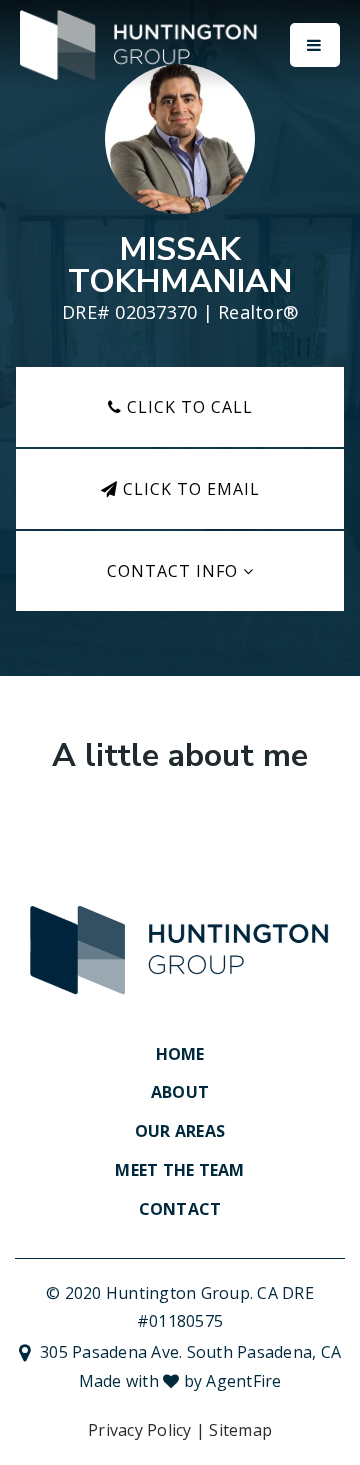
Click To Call (187, 407)
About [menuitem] (180, 1092)
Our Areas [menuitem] (180, 1131)
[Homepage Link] (140, 43)
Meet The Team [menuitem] (179, 1170)
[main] (180, 423)
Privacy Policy (140, 1430)
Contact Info (175, 571)
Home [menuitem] (180, 1054)
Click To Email (189, 489)
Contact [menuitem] (180, 1209)
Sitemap (240, 1430)
